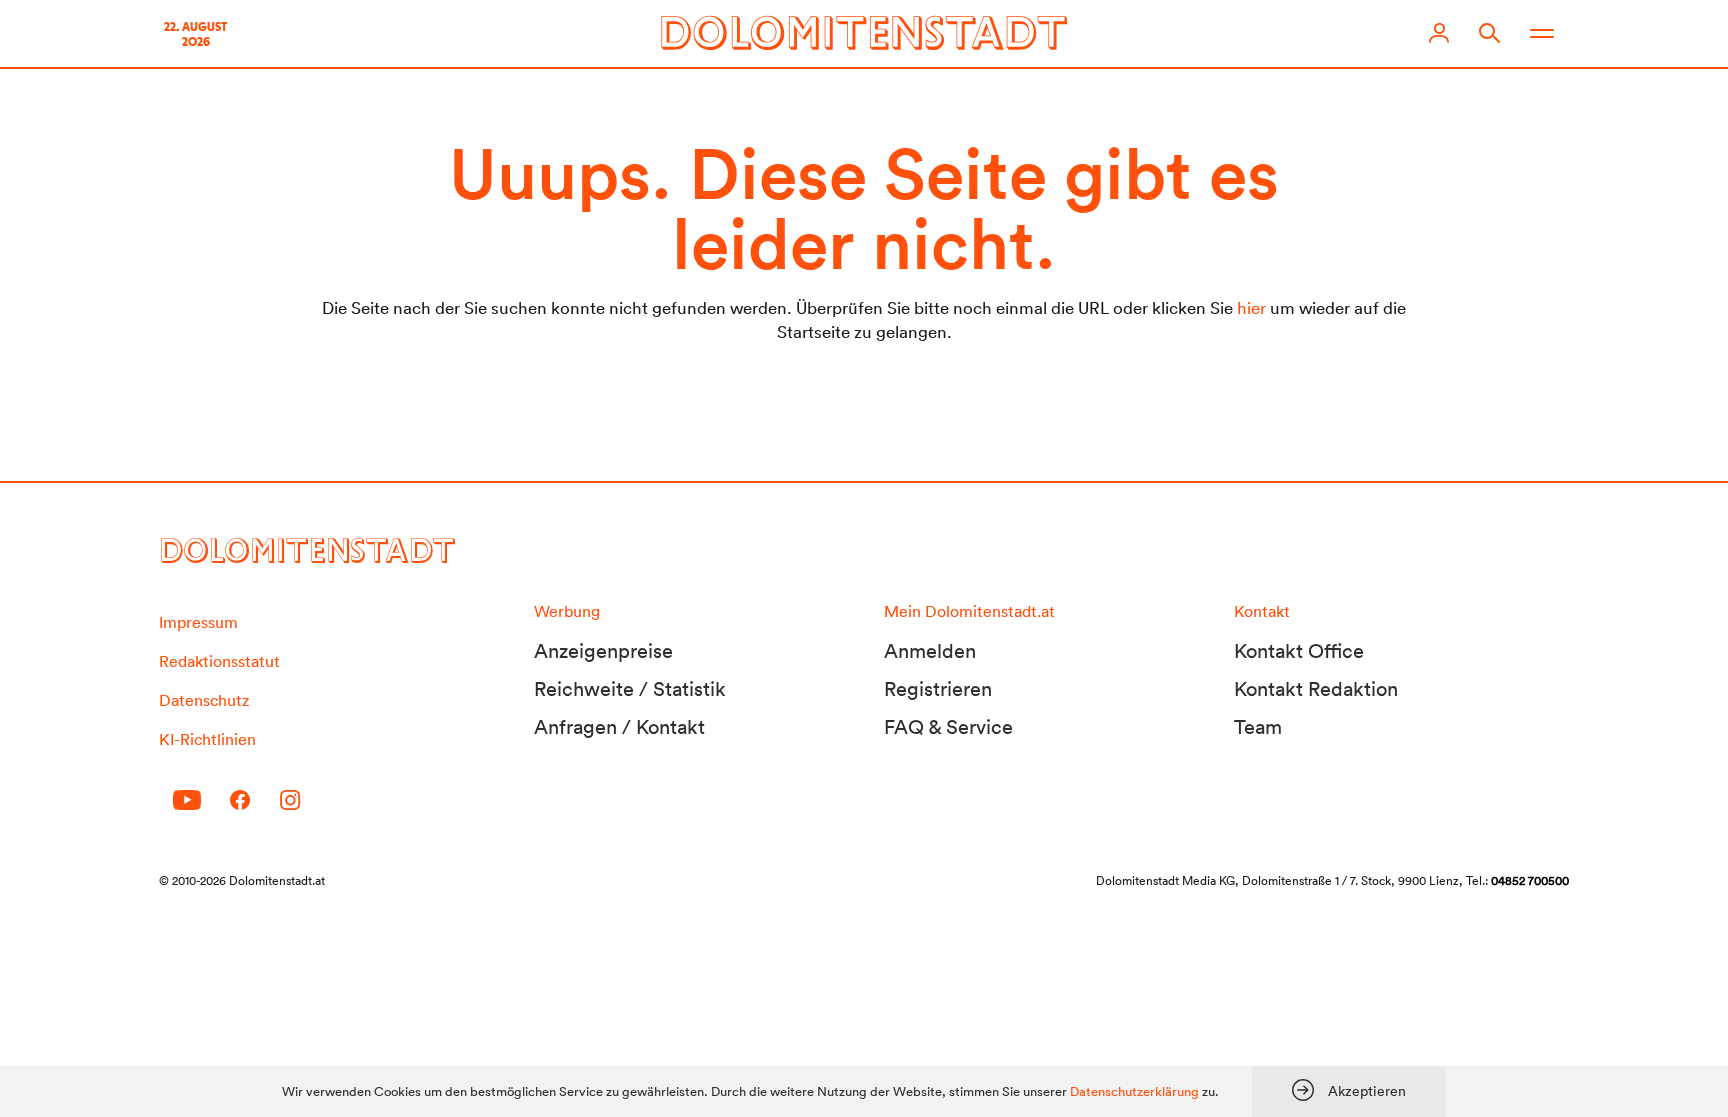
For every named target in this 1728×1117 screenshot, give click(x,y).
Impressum (198, 622)
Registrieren (938, 689)
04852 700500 (1530, 880)
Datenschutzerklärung (1134, 1091)
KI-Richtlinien (207, 739)
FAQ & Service (948, 727)
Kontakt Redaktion (1316, 689)
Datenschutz (204, 700)
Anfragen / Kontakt (619, 727)
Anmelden (930, 651)
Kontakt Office (1299, 651)
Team (1258, 727)
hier (1251, 307)
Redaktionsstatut (219, 661)
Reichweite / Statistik (630, 689)
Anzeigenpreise (603, 651)
